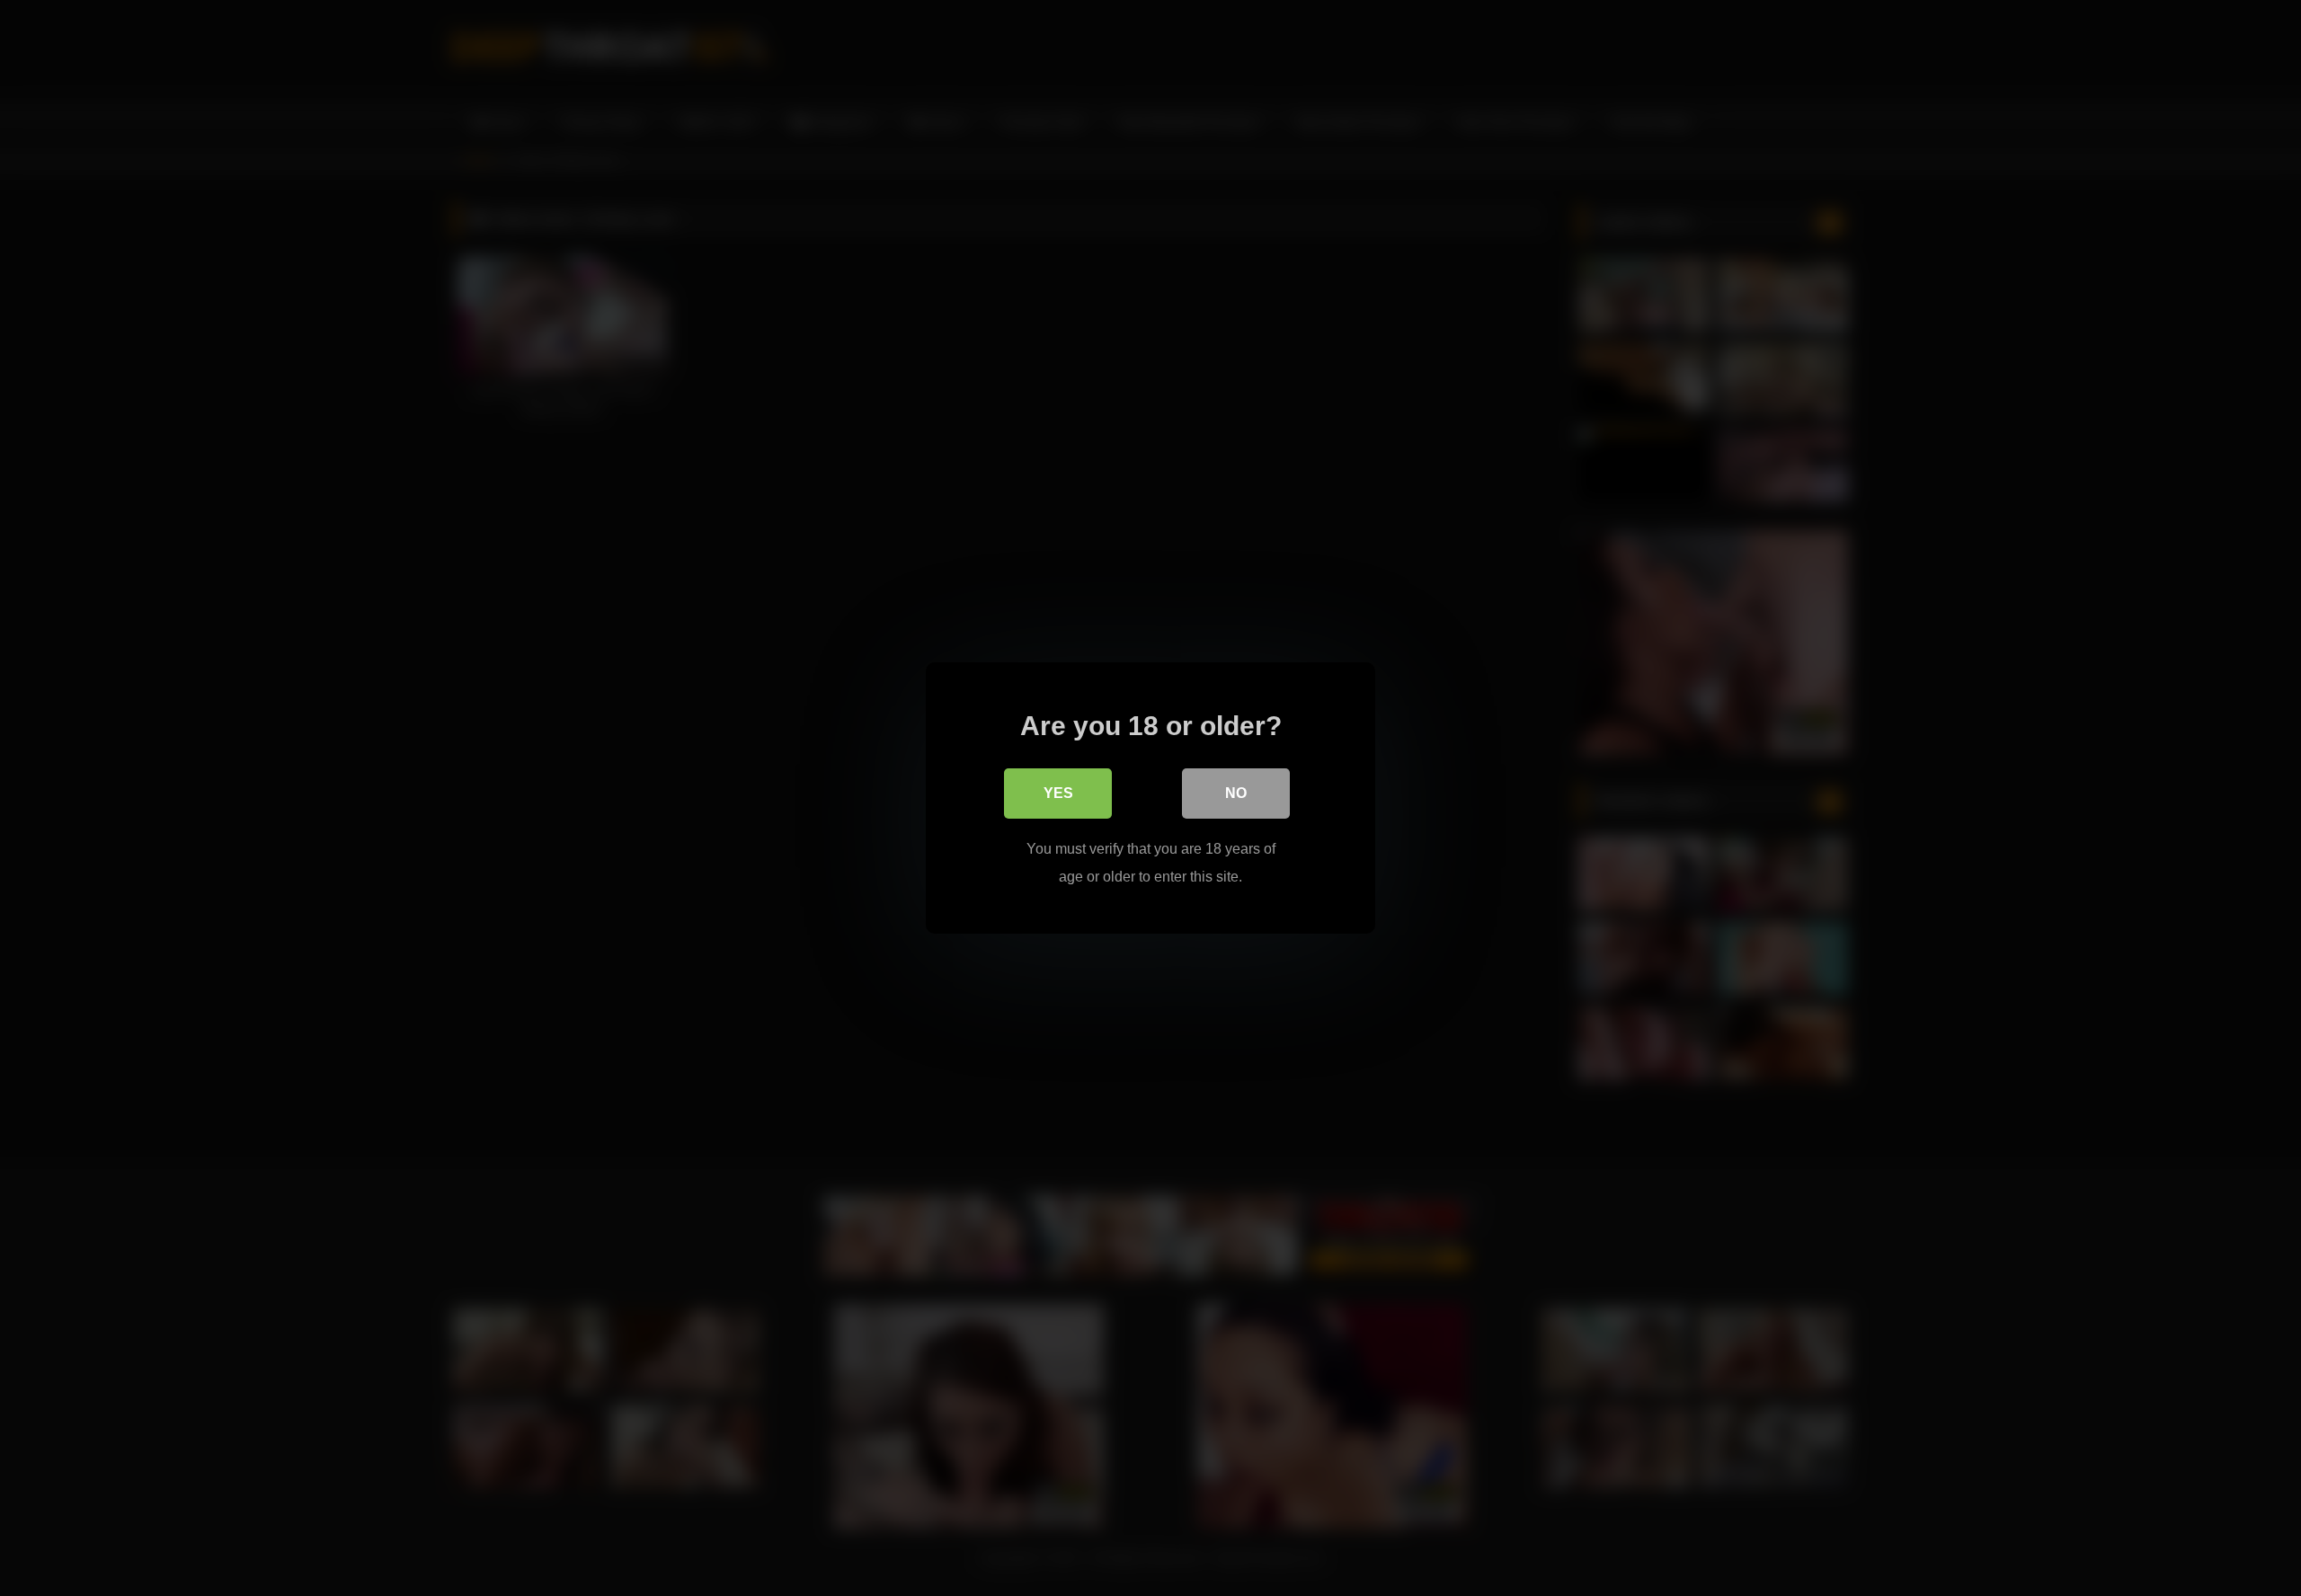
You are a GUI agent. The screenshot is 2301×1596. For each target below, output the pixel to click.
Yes (1058, 793)
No (1236, 793)
